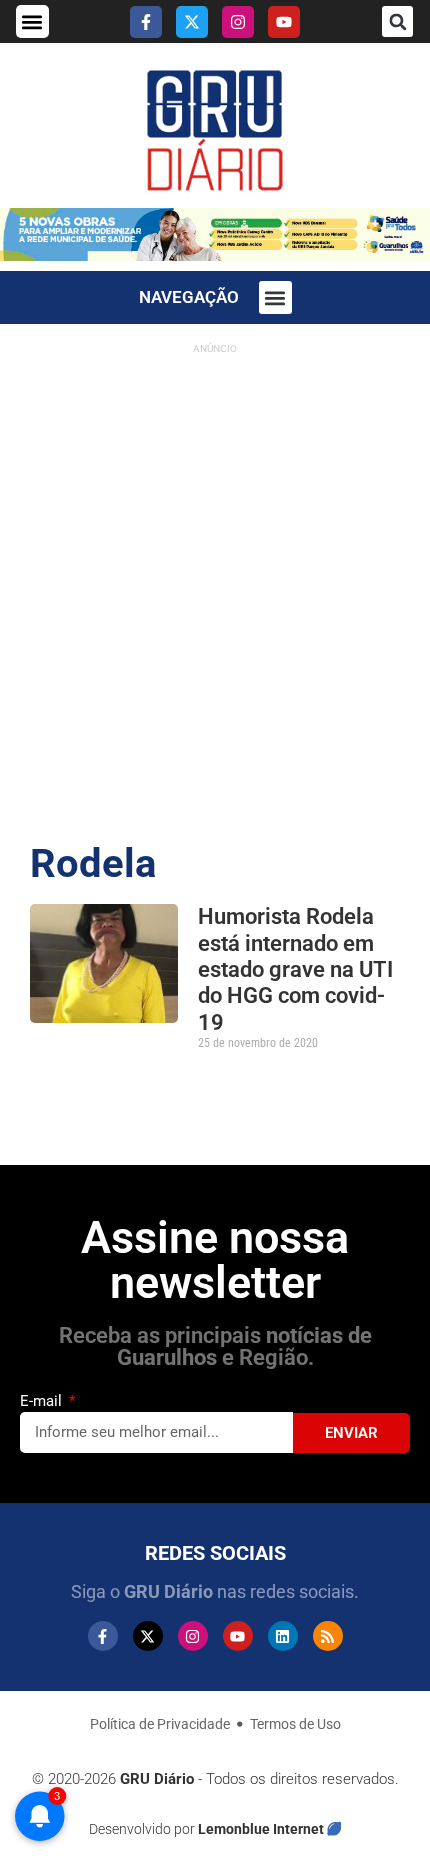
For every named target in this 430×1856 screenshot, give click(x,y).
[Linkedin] (283, 1636)
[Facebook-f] (146, 22)
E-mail (43, 1401)
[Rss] (328, 1636)
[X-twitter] (192, 22)
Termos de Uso (295, 1724)
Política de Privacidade (160, 1724)
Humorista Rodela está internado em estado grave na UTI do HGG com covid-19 (295, 969)
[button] (32, 21)
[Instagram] (238, 22)
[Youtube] (284, 22)
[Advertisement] (215, 579)
